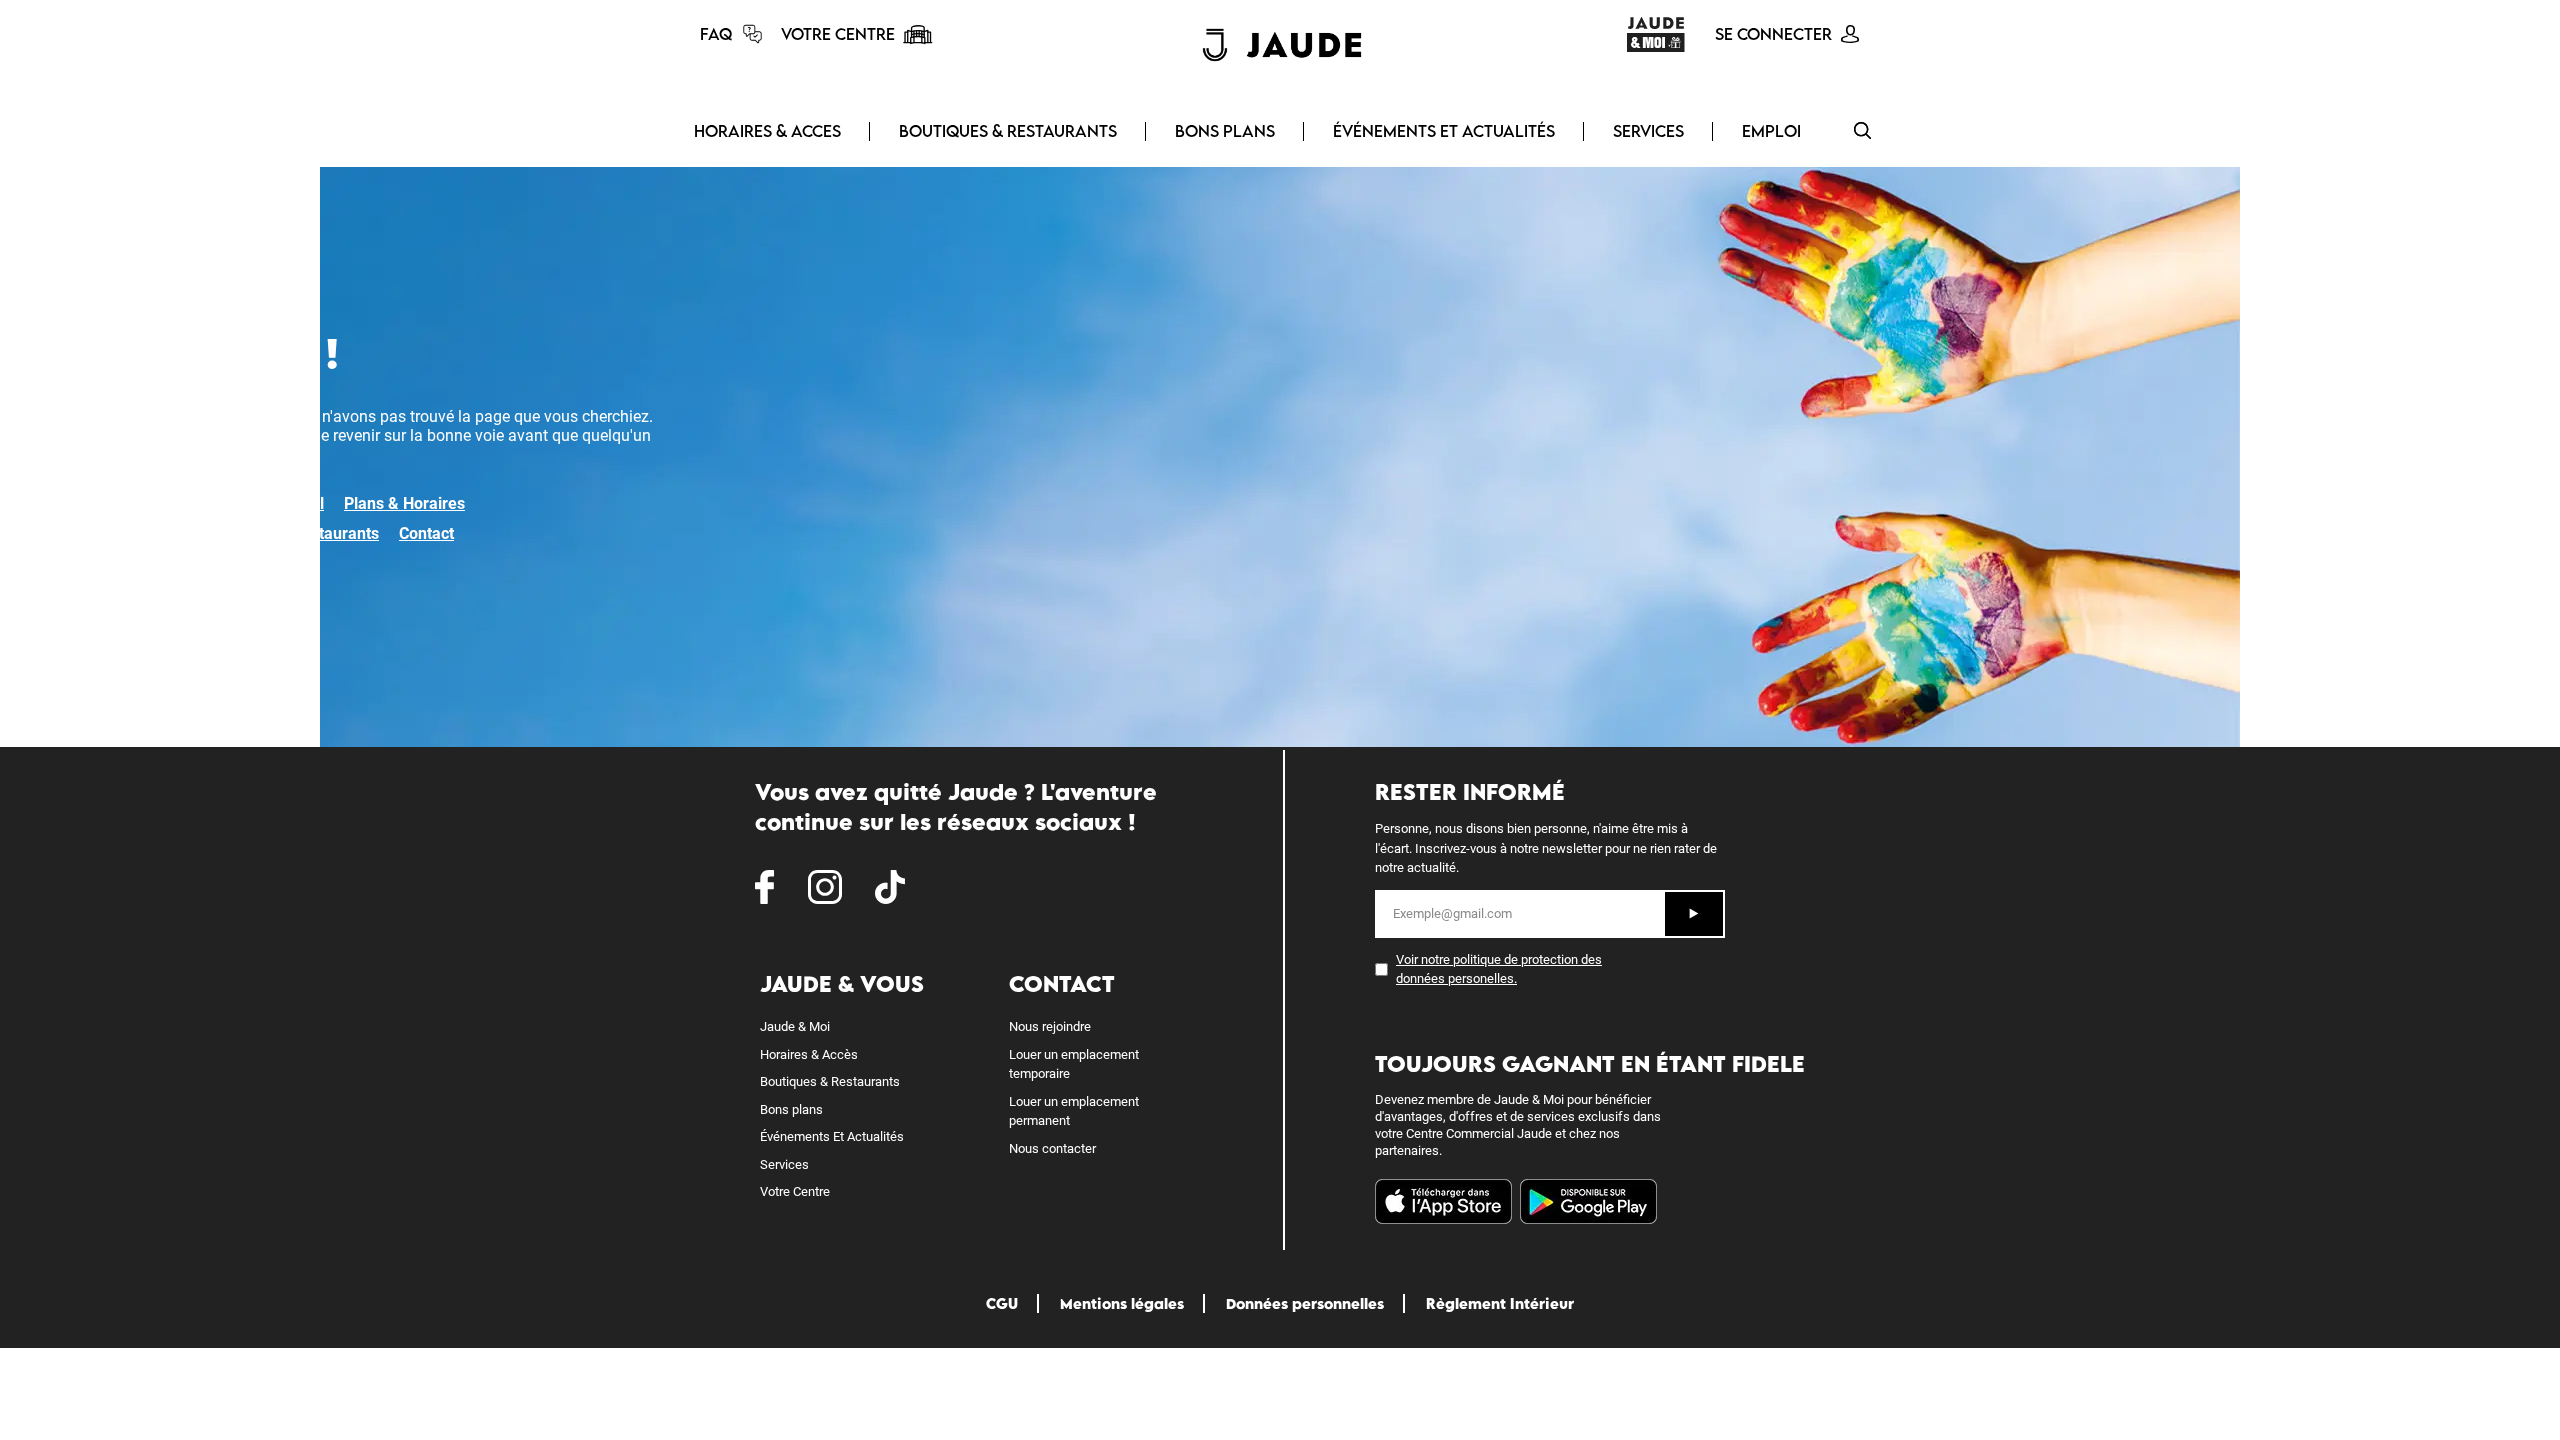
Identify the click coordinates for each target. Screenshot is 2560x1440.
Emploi (1771, 131)
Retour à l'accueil (262, 503)
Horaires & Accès (809, 1054)
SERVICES (1648, 131)
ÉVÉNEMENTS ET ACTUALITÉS (1444, 131)
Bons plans (791, 1109)
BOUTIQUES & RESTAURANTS (1008, 131)
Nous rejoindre (1050, 1026)
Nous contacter (1052, 1148)
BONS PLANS (1225, 131)
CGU (1002, 1303)
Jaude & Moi (795, 1026)
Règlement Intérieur (1500, 1303)
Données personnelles (1305, 1303)
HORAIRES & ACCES (767, 131)
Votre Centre (795, 1191)
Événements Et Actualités (832, 1136)
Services (784, 1164)
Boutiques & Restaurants (290, 533)
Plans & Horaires (404, 503)
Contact (426, 533)
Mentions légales (1122, 1303)
